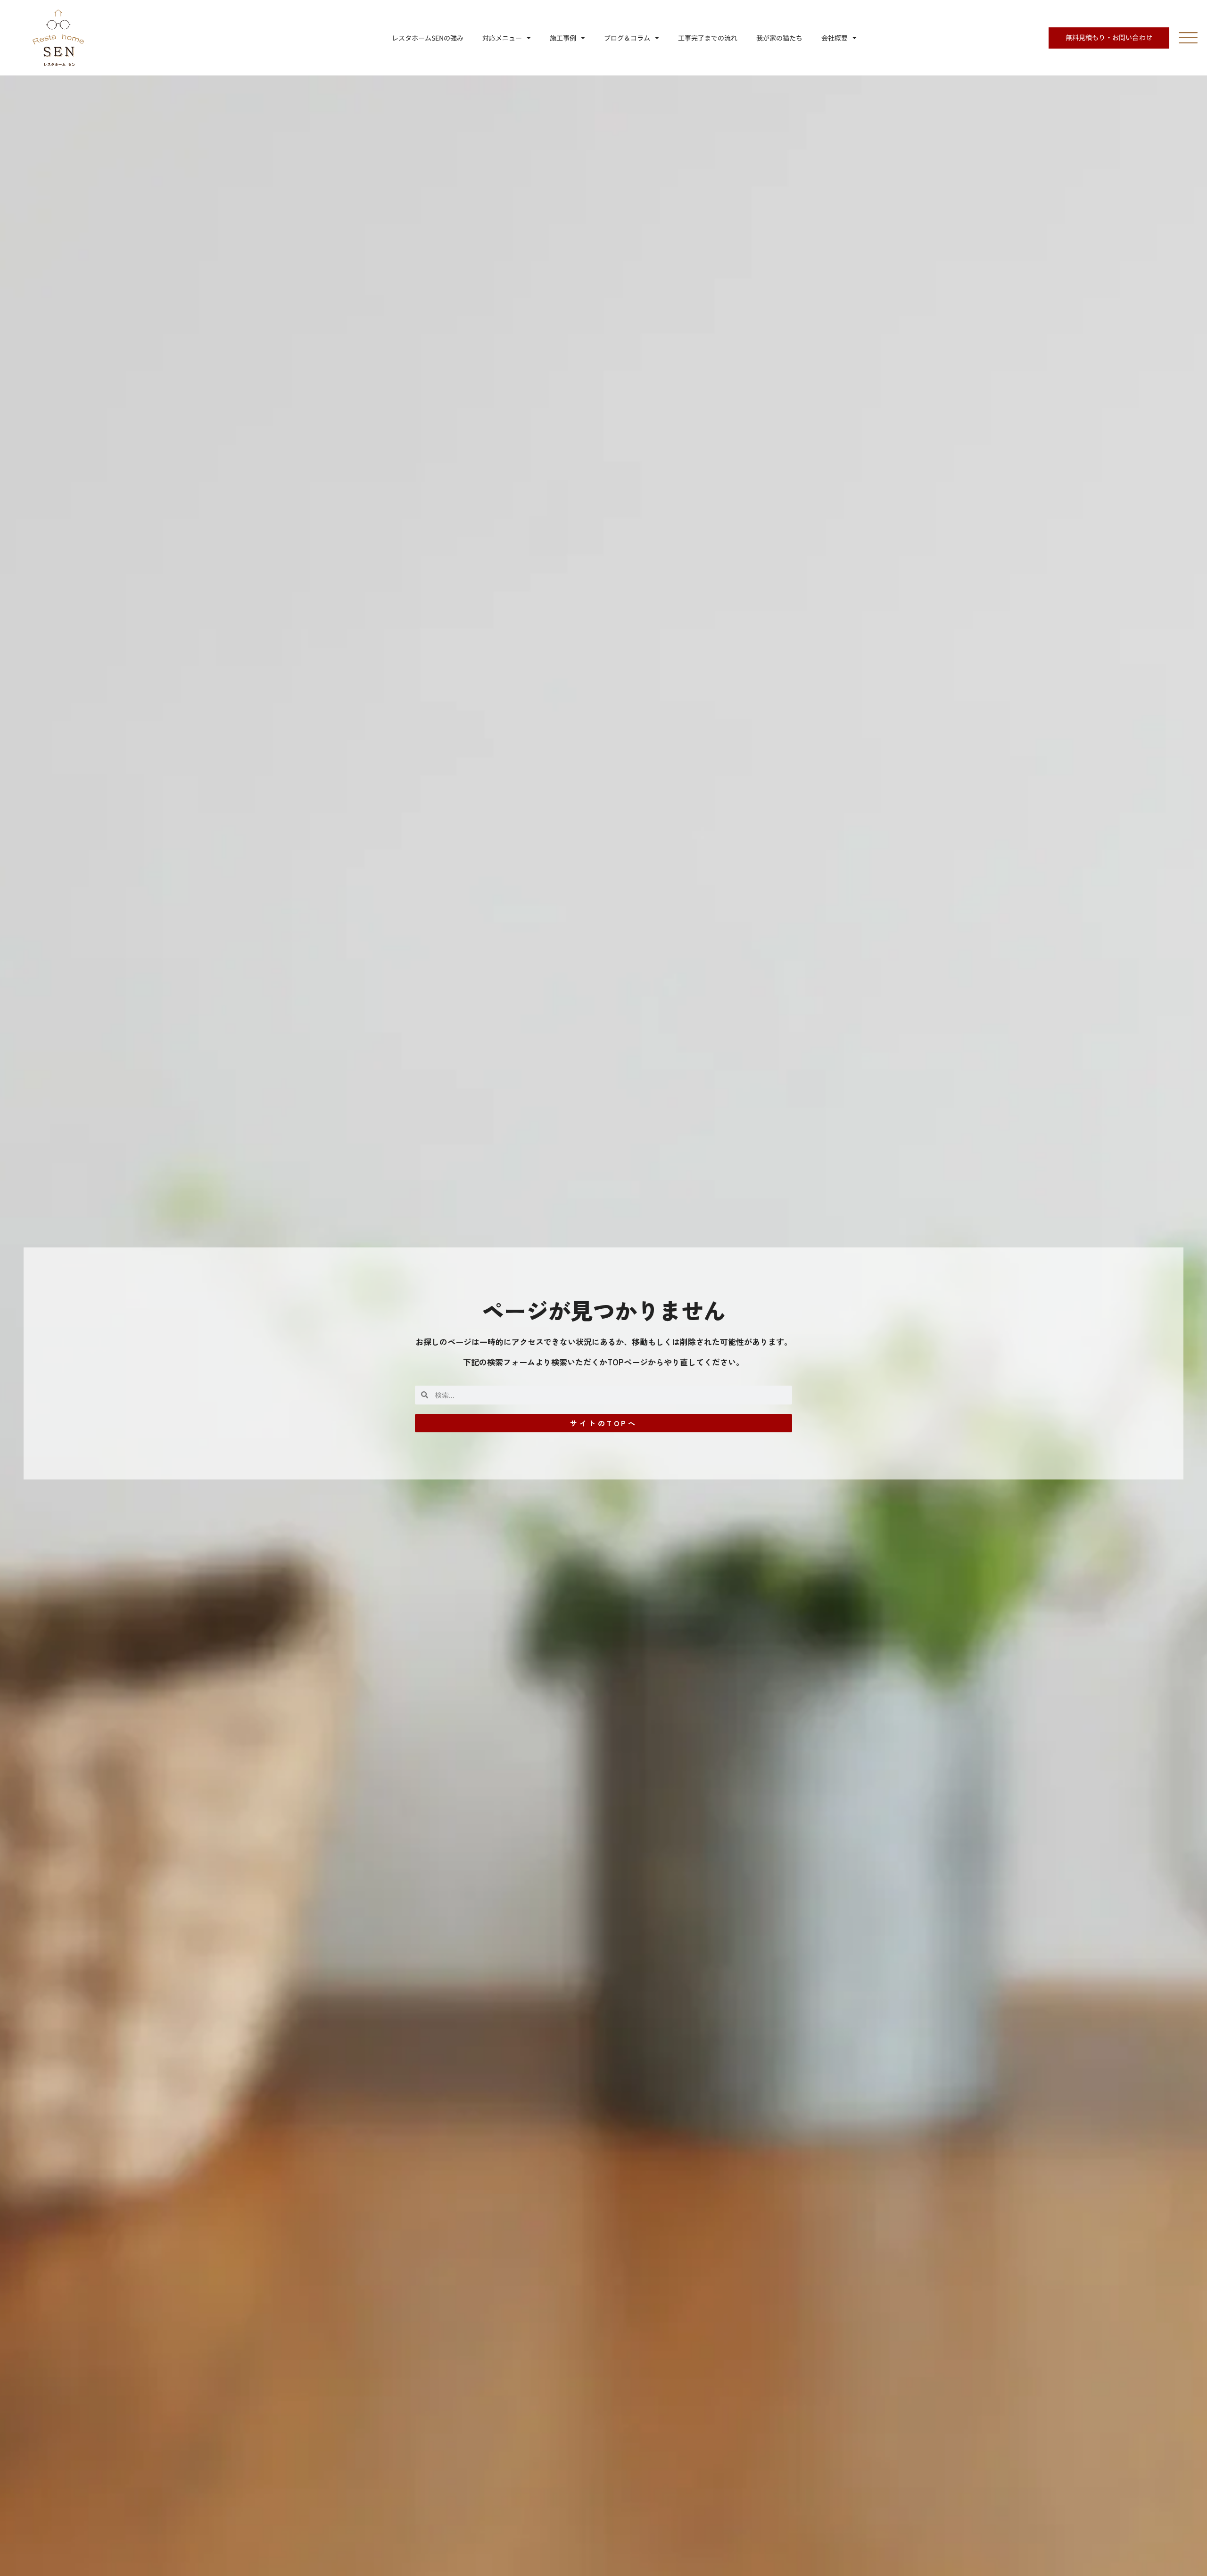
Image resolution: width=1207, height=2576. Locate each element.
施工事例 (563, 38)
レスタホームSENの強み (428, 38)
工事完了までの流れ (708, 38)
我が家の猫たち (779, 38)
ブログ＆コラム (627, 38)
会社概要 (835, 38)
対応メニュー (502, 38)
